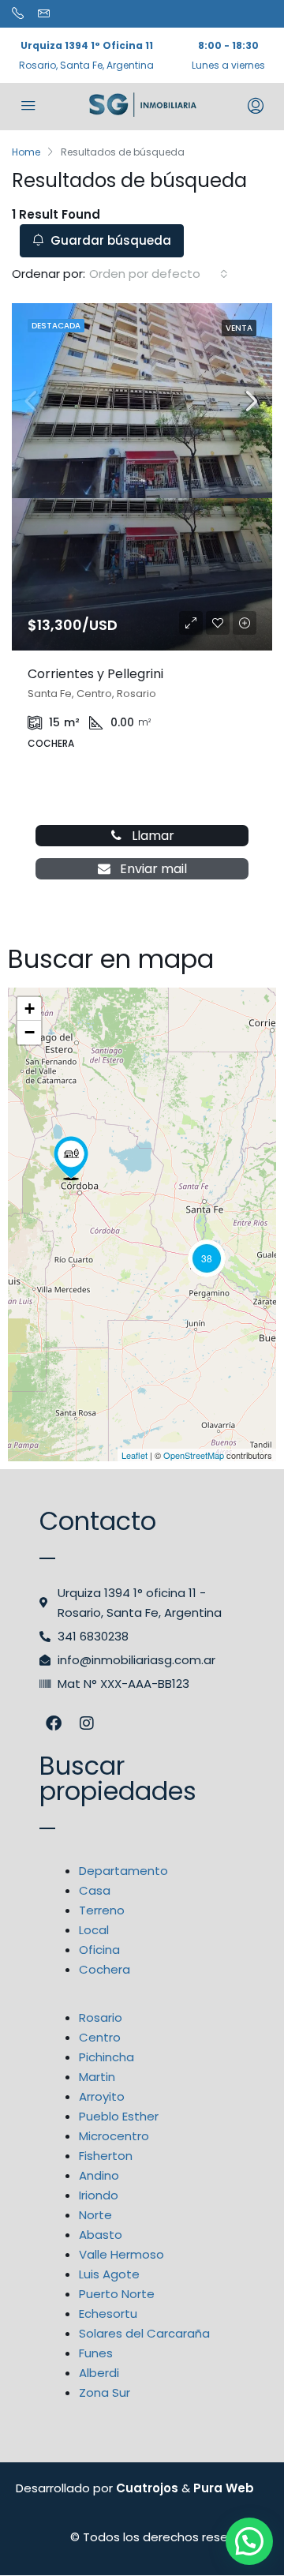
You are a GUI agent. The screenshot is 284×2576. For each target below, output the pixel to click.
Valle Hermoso (121, 2254)
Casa (95, 1890)
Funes (96, 2353)
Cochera (105, 1969)
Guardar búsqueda (109, 240)
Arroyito (102, 2096)
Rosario (101, 2017)
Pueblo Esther (119, 2116)
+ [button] (30, 1009)
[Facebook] (54, 1723)
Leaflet (135, 1455)
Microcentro (114, 2136)
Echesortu (108, 2314)
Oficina (99, 1950)
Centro (100, 2037)
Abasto (101, 2235)
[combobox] (159, 274)
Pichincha (106, 2057)
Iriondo (99, 2195)
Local (94, 1930)
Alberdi (99, 2373)
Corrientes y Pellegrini (95, 674)
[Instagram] (87, 1723)
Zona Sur (105, 2392)
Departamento (123, 1871)
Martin (97, 2077)
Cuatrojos (147, 2488)
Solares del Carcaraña (144, 2333)
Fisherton (106, 2156)
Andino (99, 2175)
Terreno (102, 1910)
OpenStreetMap (194, 1455)
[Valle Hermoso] (71, 1158)
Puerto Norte (117, 2294)
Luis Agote (109, 2274)
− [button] (30, 1032)
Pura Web (224, 2488)
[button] (249, 2541)
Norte (95, 2215)
